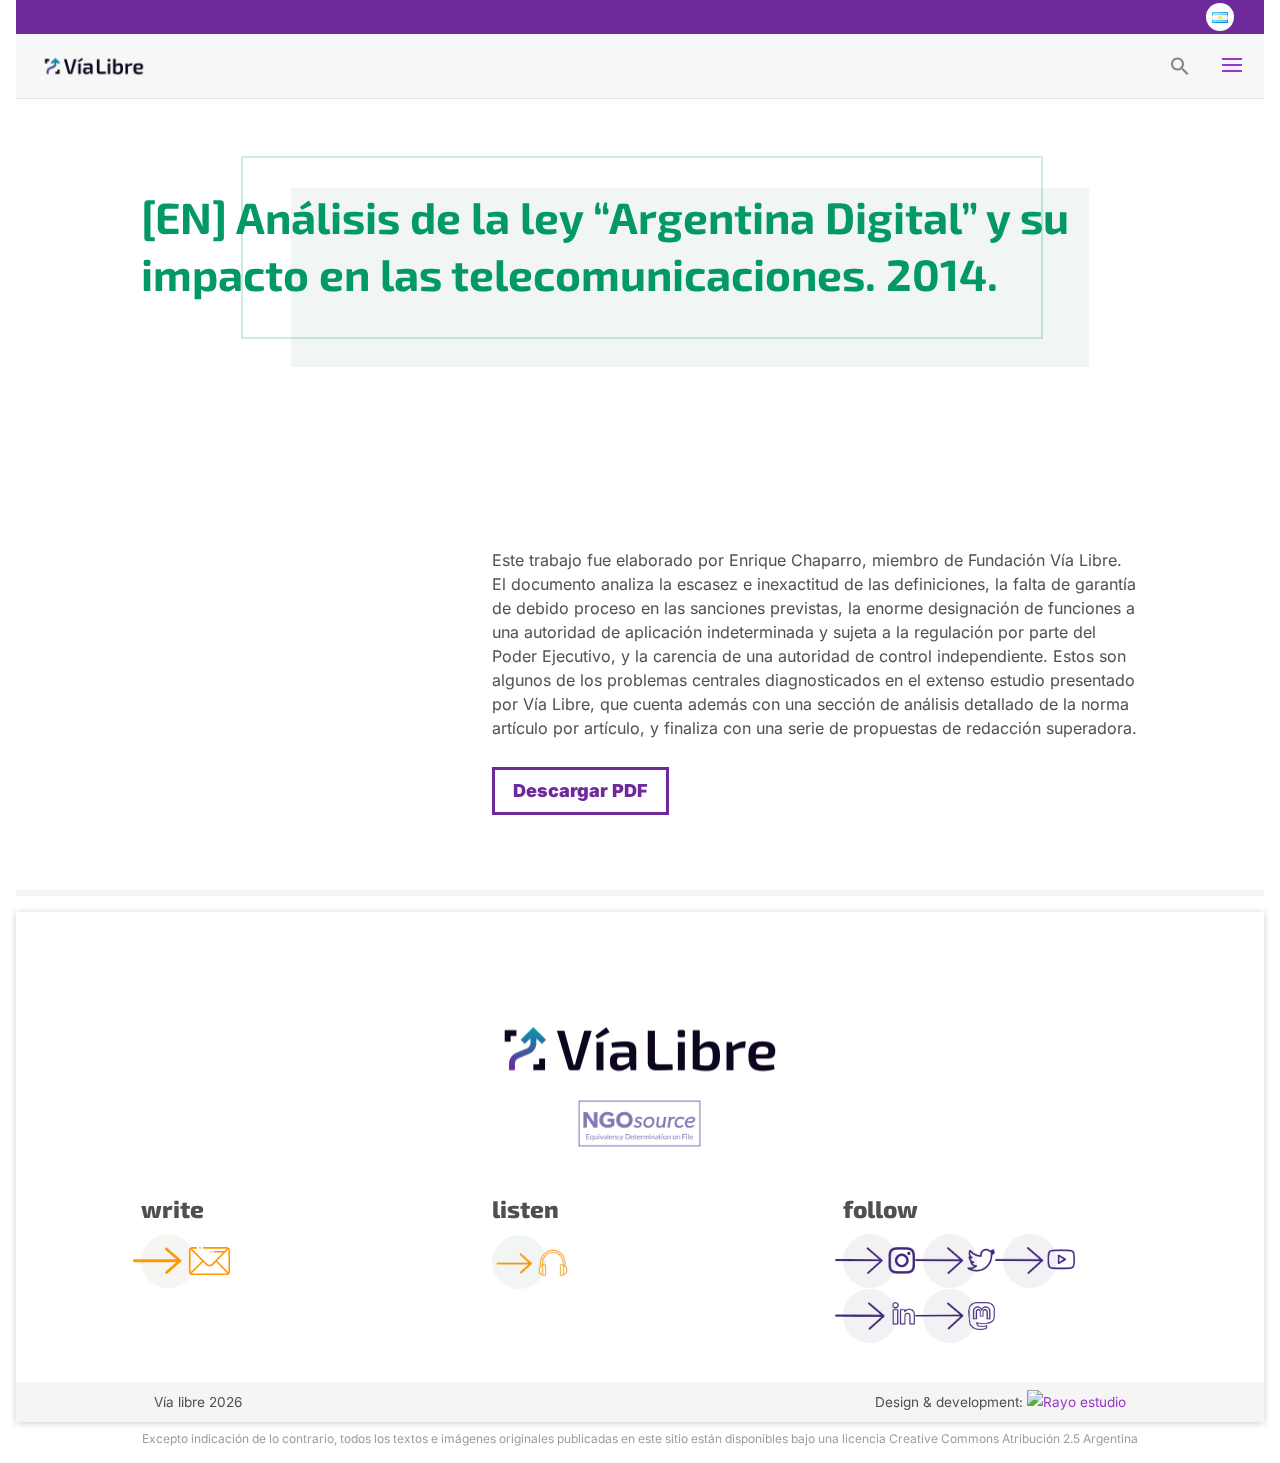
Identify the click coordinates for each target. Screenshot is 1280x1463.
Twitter (1138, 17)
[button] (1180, 65)
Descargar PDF (580, 790)
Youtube (1178, 17)
